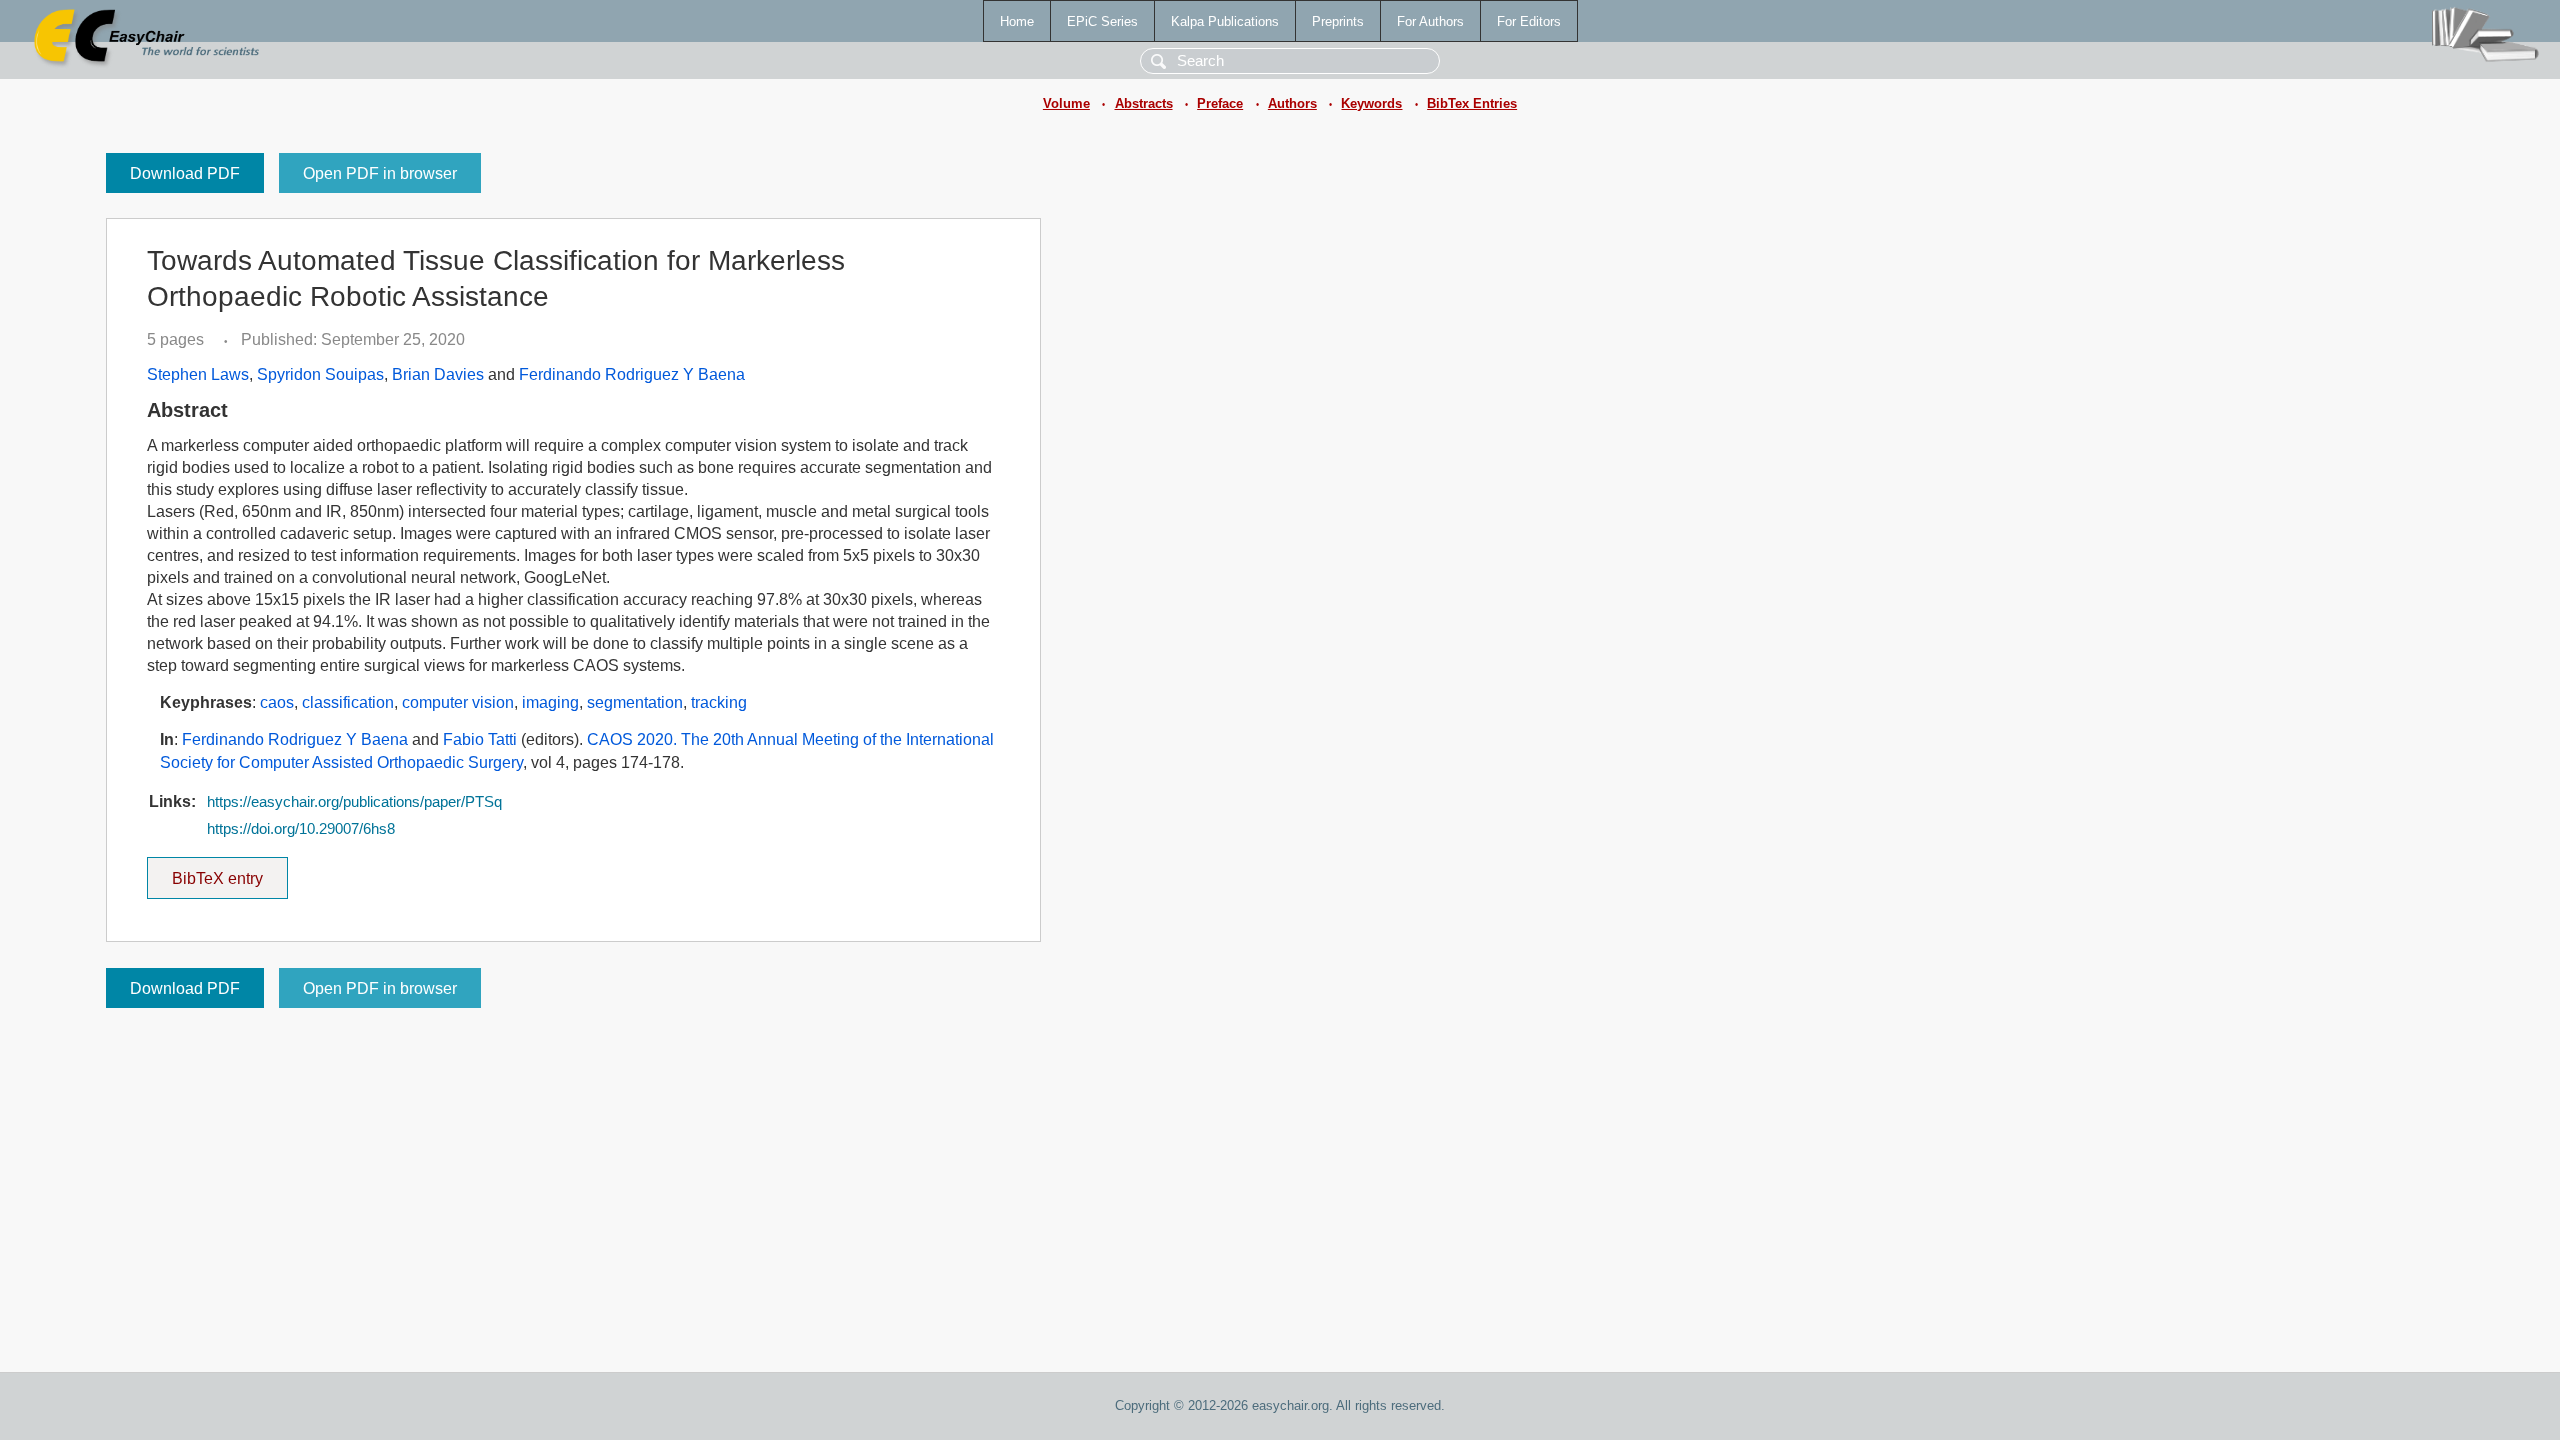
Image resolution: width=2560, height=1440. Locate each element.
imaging (550, 702)
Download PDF (185, 173)
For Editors (1529, 21)
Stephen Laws (198, 374)
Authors (1292, 103)
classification (348, 702)
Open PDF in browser (380, 173)
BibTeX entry (230, 872)
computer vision (458, 702)
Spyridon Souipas (320, 374)
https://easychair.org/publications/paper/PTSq (354, 802)
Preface (1220, 103)
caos (277, 702)
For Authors (1430, 21)
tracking (719, 702)
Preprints (1338, 21)
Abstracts (1144, 103)
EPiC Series (1102, 21)
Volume (1066, 103)
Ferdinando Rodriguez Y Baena (632, 374)
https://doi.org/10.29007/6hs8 (301, 829)
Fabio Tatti (480, 739)
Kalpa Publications (1225, 21)
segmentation (635, 702)
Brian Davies (438, 374)
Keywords (1371, 103)
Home (1017, 21)
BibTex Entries (1472, 103)
